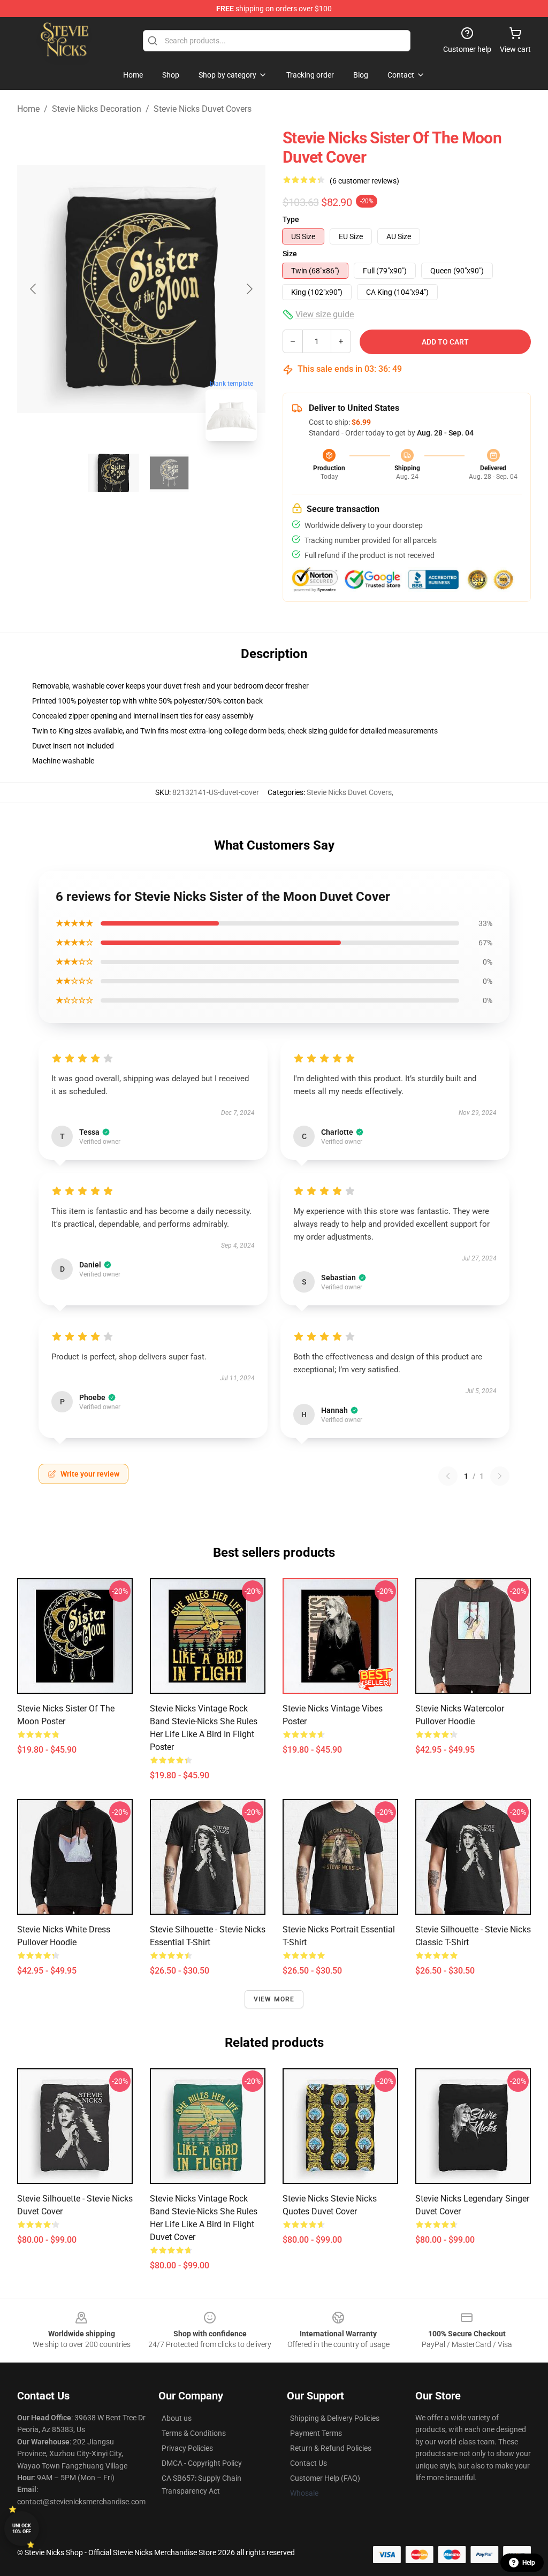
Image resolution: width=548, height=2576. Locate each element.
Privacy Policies (187, 2448)
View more (274, 1999)
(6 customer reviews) (364, 181)
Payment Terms (316, 2433)
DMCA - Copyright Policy (202, 2463)
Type (291, 219)
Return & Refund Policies (331, 2448)
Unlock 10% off (22, 2529)
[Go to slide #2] (169, 473)
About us (177, 2418)
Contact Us (309, 2463)
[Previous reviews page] (448, 1476)
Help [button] (529, 2563)
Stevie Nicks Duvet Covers (203, 109)
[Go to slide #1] (113, 473)
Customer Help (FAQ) (325, 2478)
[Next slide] (249, 289)
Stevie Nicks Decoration (97, 109)
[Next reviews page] (500, 1476)
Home (28, 109)
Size (290, 254)
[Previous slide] (34, 289)
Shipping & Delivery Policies (335, 2418)
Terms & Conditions (194, 2433)
